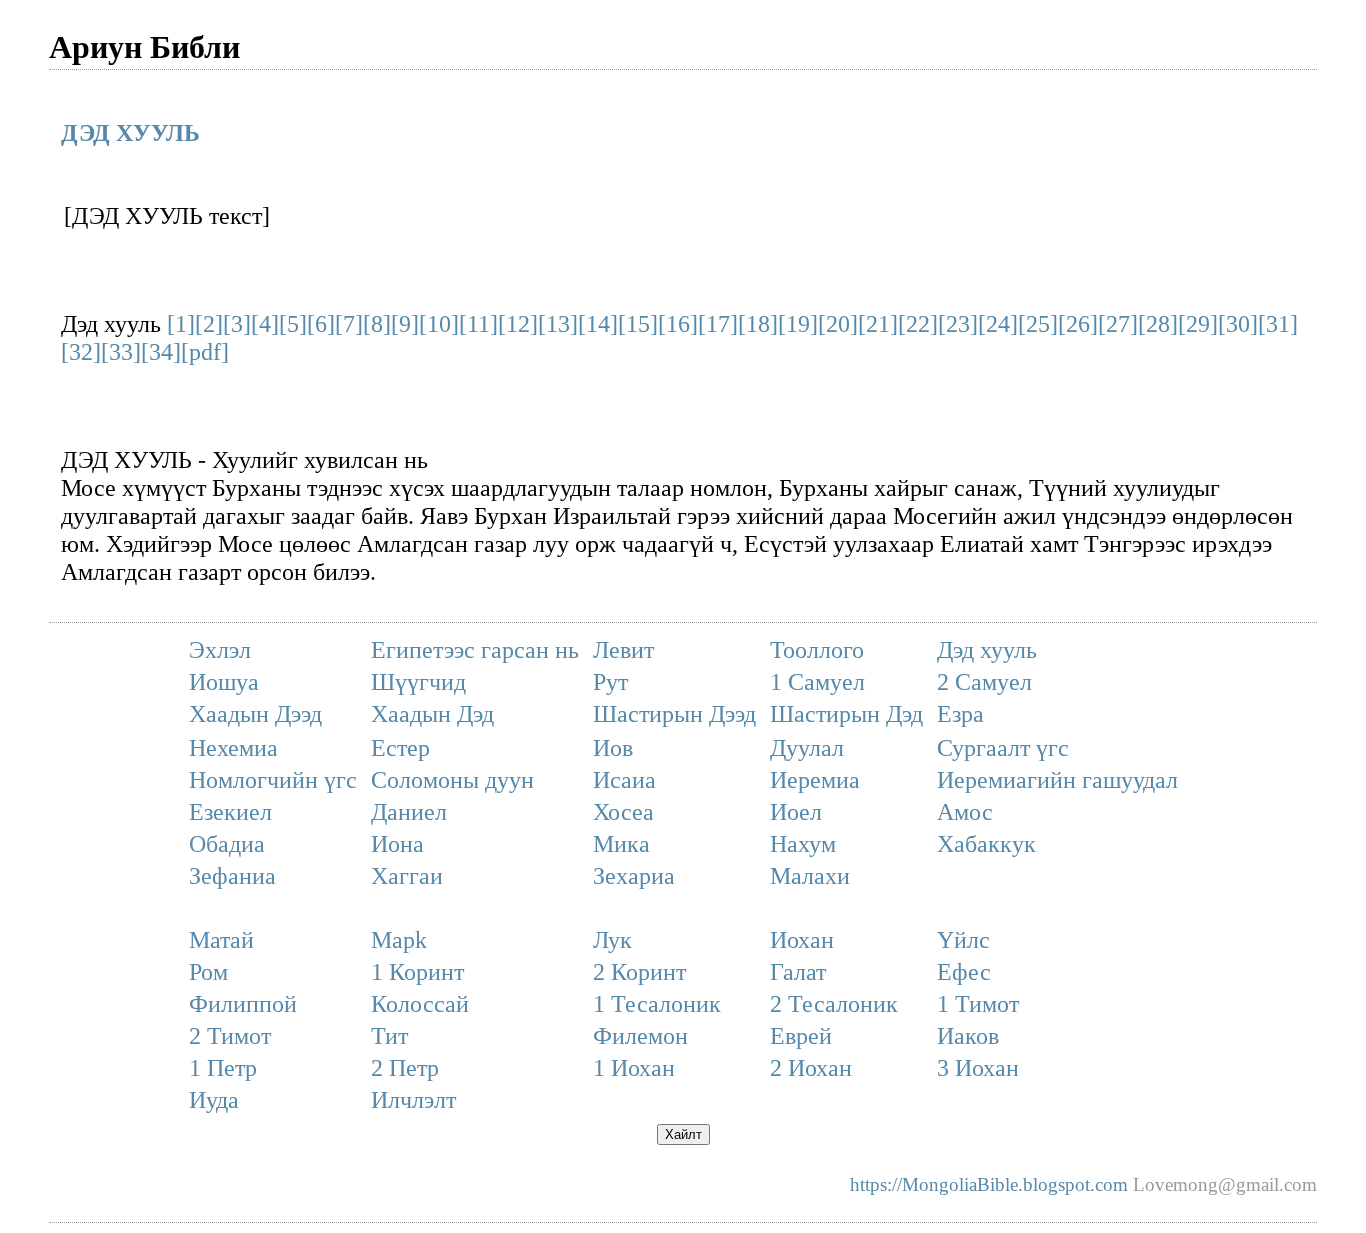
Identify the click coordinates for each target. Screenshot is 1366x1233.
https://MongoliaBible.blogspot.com (989, 1184)
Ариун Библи (144, 45)
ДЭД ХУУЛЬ (130, 132)
